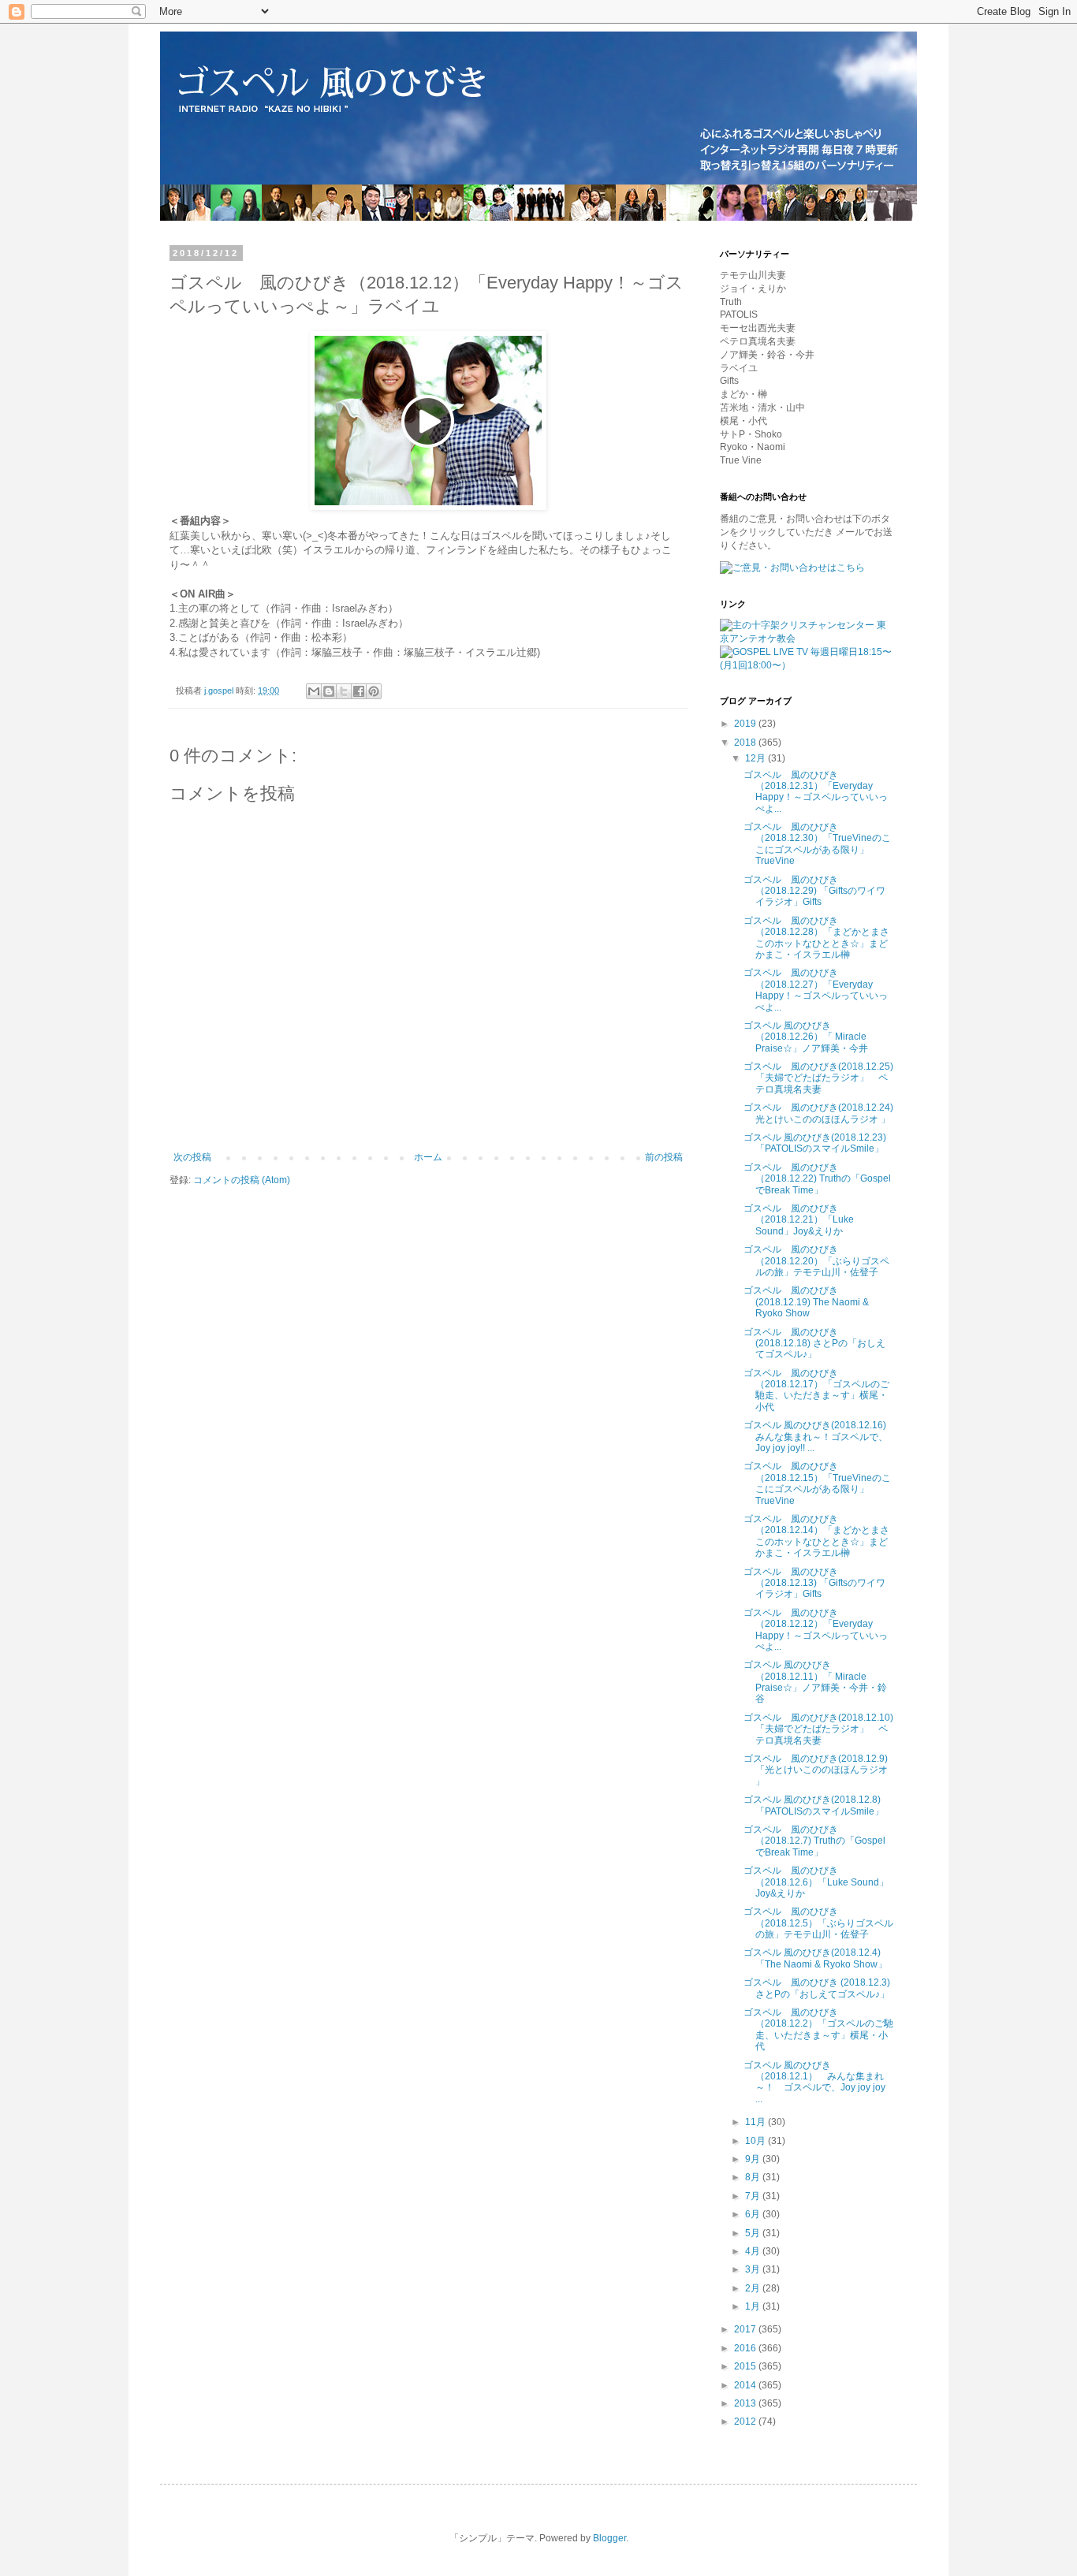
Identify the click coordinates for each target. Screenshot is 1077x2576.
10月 (757, 2141)
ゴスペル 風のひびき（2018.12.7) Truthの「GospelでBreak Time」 (814, 1841)
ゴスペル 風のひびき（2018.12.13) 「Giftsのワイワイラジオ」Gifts (814, 1583)
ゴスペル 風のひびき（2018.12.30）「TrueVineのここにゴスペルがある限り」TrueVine (817, 844)
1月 (754, 2306)
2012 (746, 2422)
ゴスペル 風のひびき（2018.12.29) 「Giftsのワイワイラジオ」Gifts (814, 891)
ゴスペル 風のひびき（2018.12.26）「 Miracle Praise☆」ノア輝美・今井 (806, 1037)
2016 (746, 2348)
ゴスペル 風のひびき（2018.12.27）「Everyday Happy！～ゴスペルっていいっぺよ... (816, 990)
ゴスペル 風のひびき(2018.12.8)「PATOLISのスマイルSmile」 (814, 1805)
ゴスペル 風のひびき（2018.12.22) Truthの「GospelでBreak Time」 (817, 1179)
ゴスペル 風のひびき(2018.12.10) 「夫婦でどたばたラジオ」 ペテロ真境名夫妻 (818, 1729)
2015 (746, 2366)
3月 (754, 2269)
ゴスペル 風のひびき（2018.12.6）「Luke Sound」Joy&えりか (816, 1882)
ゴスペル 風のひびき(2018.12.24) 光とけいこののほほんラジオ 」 (818, 1113)
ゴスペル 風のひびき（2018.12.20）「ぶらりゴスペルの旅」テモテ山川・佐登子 (816, 1261)
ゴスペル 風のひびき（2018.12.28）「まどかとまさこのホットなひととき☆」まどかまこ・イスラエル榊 (816, 938)
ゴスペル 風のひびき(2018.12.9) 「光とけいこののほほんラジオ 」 (816, 1770)
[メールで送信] (314, 691)
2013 (746, 2403)
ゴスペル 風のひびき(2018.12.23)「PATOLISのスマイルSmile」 (815, 1143)
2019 (746, 724)
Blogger (609, 2538)
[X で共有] (344, 691)
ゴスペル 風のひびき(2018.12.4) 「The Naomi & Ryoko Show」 (815, 1958)
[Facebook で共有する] (359, 691)
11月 (757, 2122)
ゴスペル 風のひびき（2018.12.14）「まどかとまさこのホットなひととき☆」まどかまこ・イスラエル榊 (816, 1536)
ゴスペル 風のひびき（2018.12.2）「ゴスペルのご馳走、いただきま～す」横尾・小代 (818, 2029)
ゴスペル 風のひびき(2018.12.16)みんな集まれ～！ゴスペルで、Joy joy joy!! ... (816, 1437)
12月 (757, 758)
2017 (746, 2329)
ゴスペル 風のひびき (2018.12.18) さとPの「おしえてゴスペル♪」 (814, 1344)
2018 (746, 743)
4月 (754, 2251)
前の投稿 (664, 1157)
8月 (754, 2177)
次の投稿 (192, 1157)
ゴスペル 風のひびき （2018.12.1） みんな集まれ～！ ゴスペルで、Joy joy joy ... (814, 2082)
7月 (754, 2196)
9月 (754, 2159)
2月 (754, 2288)
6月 (754, 2214)
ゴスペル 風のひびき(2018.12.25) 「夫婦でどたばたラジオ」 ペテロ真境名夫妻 (818, 1078)
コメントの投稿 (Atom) (242, 1180)
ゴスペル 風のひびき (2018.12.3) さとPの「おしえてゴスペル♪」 (817, 1988)
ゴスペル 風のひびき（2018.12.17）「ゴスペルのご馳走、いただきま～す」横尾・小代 (816, 1390)
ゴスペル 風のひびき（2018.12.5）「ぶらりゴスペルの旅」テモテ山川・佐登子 (818, 1923)
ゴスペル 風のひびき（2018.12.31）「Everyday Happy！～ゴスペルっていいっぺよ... (816, 792)
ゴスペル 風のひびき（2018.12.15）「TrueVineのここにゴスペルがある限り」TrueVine (817, 1483)
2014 (746, 2385)
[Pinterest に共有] (374, 691)
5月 (754, 2233)
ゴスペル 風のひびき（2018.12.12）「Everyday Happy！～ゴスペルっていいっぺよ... (816, 1630)
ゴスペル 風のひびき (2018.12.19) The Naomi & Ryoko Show (806, 1302)
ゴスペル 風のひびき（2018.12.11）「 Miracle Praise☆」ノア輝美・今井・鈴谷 (815, 1682)
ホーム (428, 1157)
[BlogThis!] (329, 691)
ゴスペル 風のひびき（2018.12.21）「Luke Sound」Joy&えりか (799, 1220)
